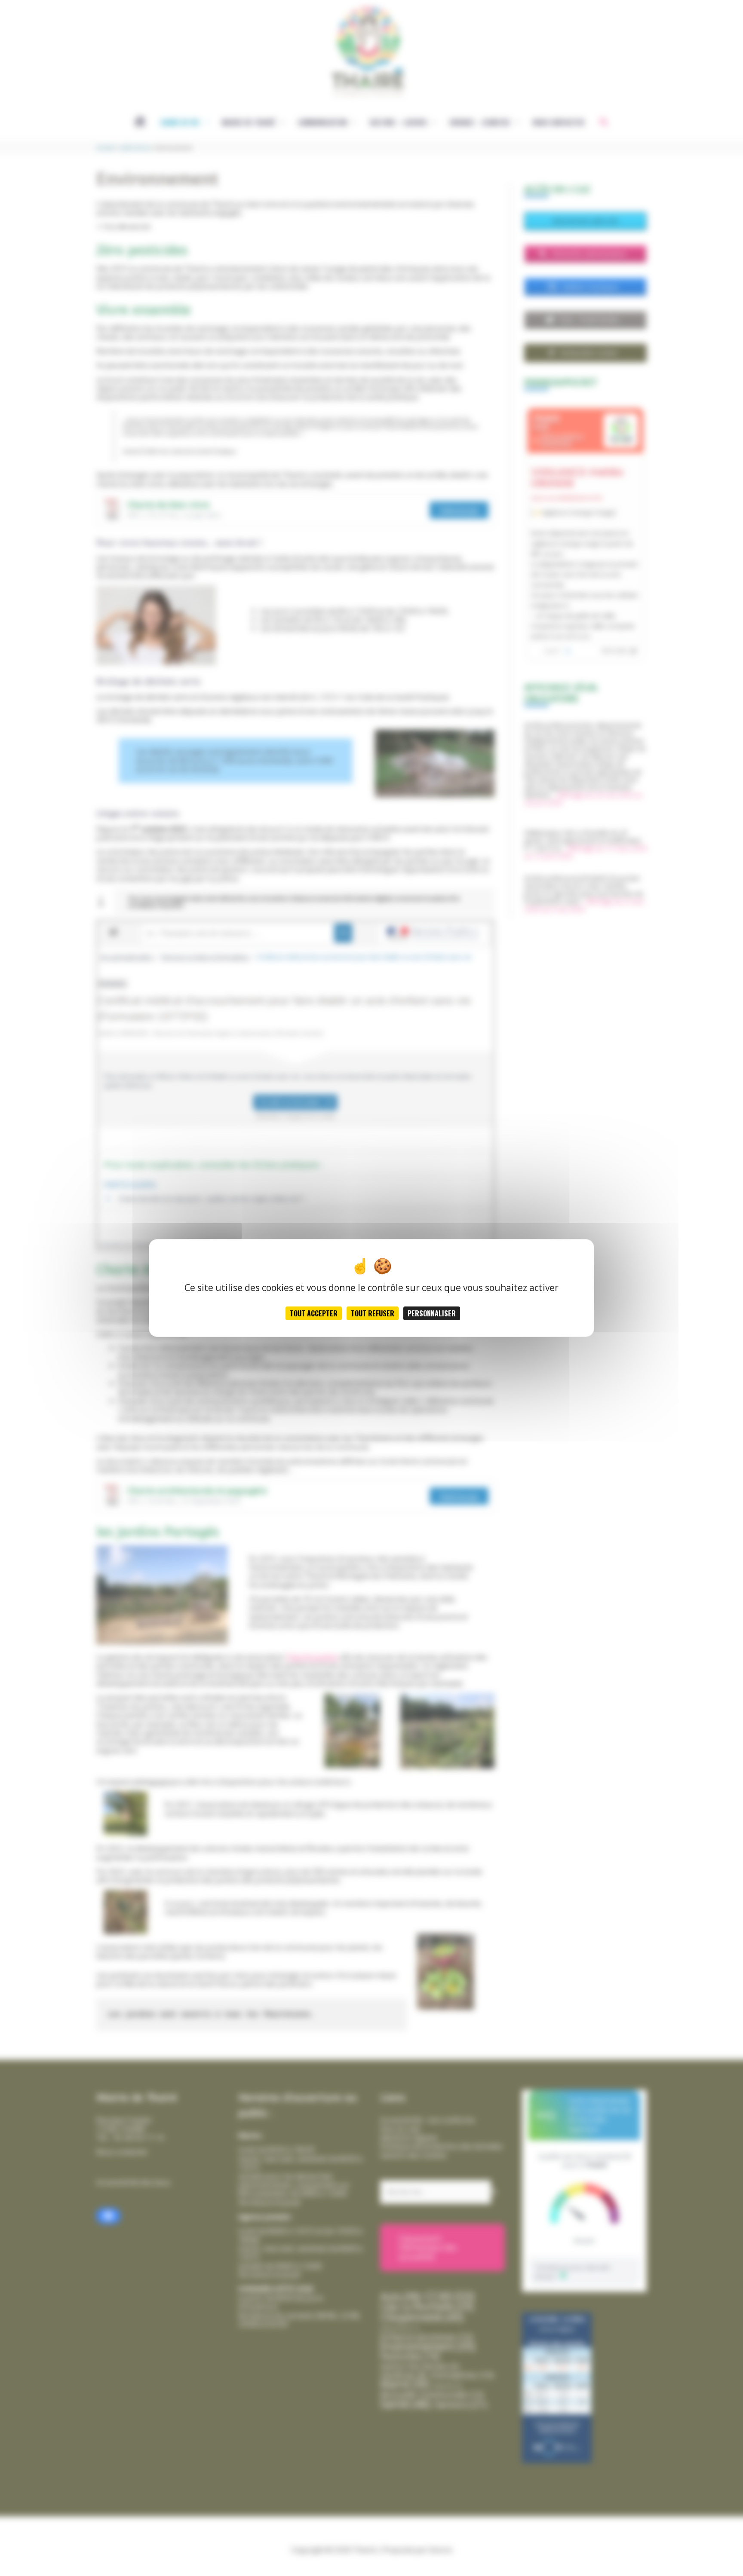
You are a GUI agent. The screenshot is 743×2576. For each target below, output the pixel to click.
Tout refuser (373, 1313)
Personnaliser (432, 1313)
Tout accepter (314, 1313)
